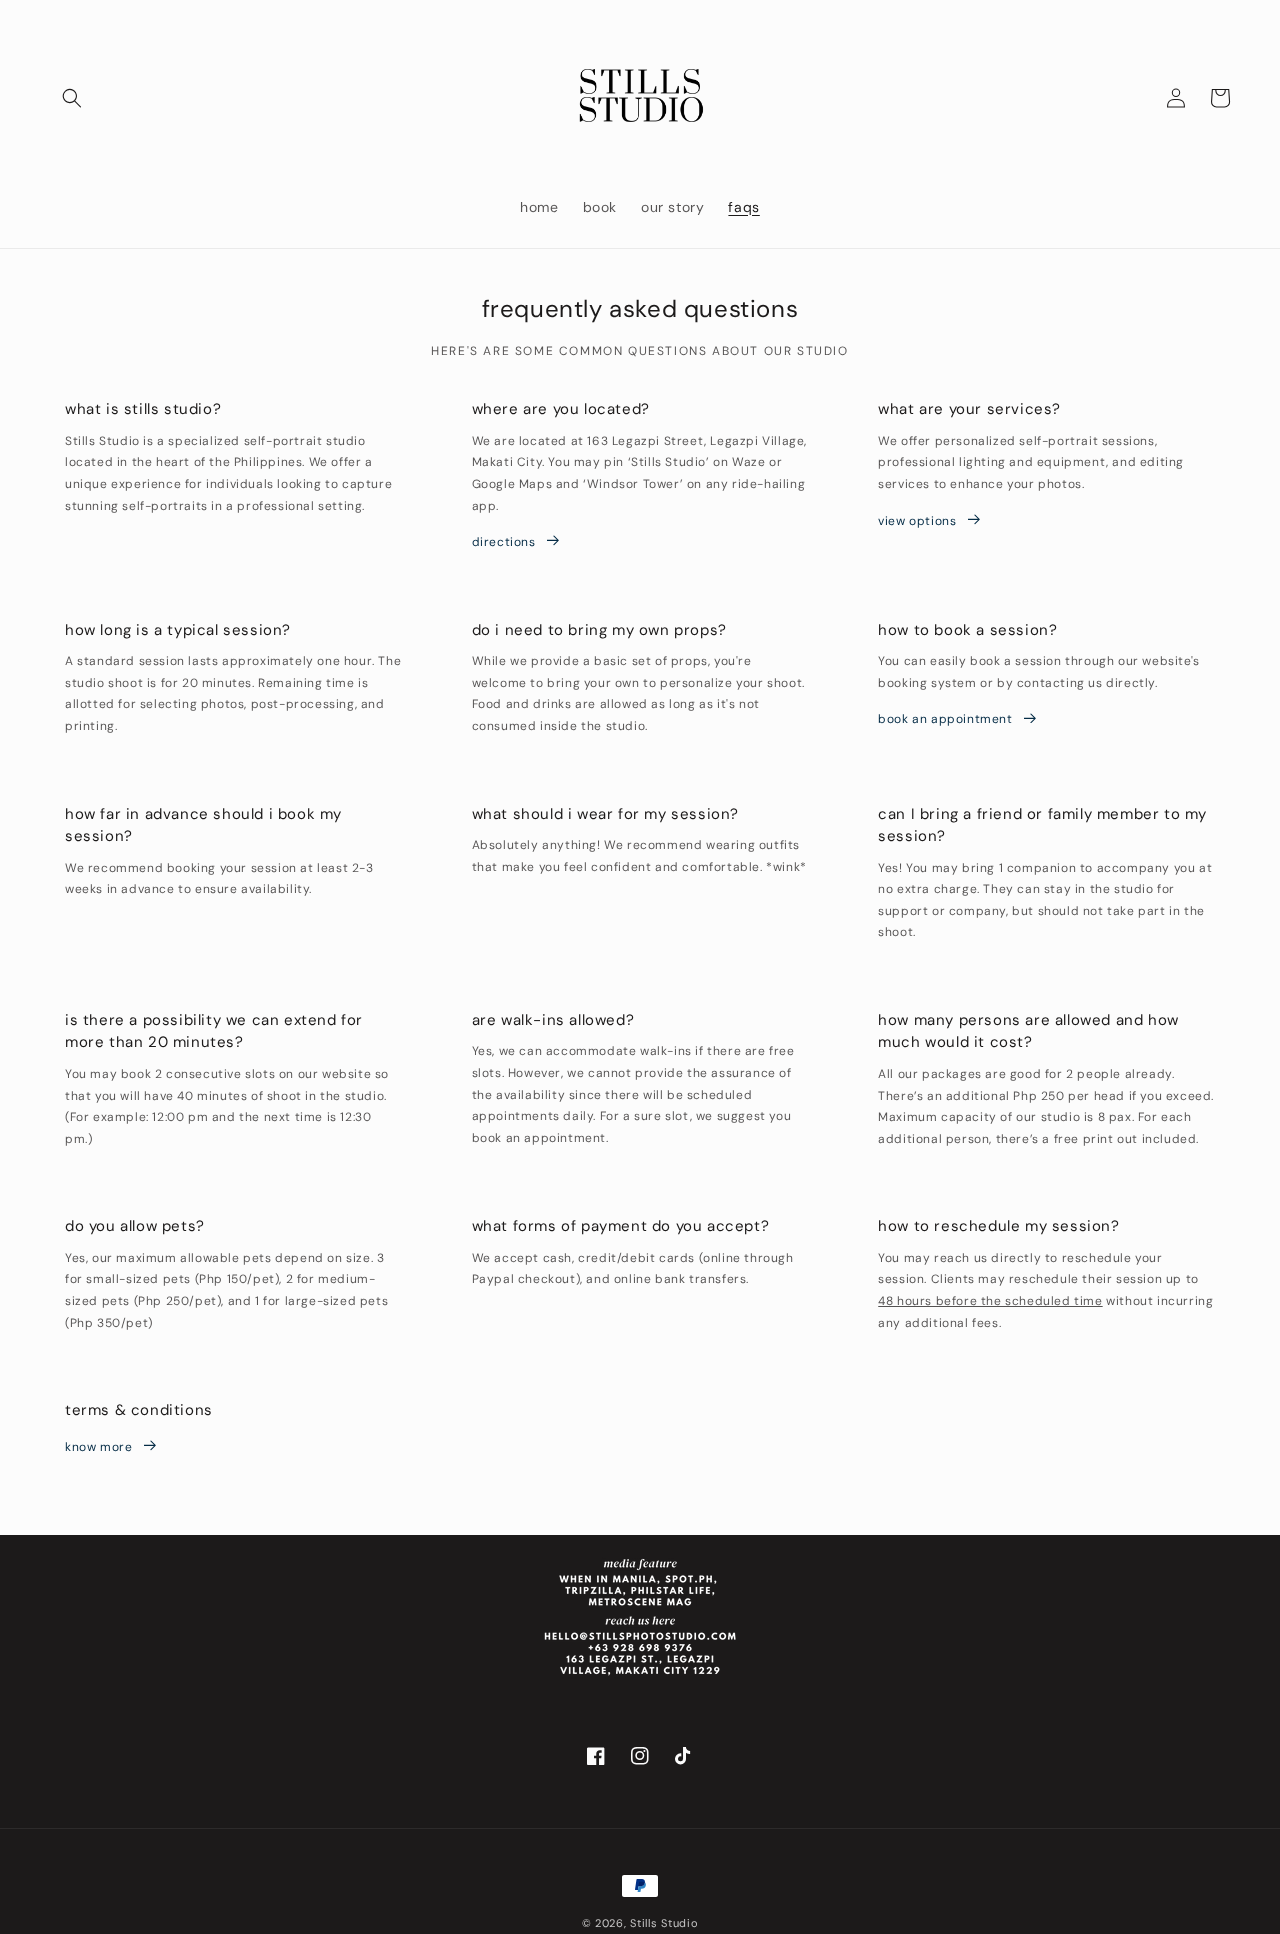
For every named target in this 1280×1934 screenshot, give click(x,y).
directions (504, 542)
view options (917, 521)
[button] (72, 98)
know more (98, 1447)
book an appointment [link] (945, 719)
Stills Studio (664, 1923)
